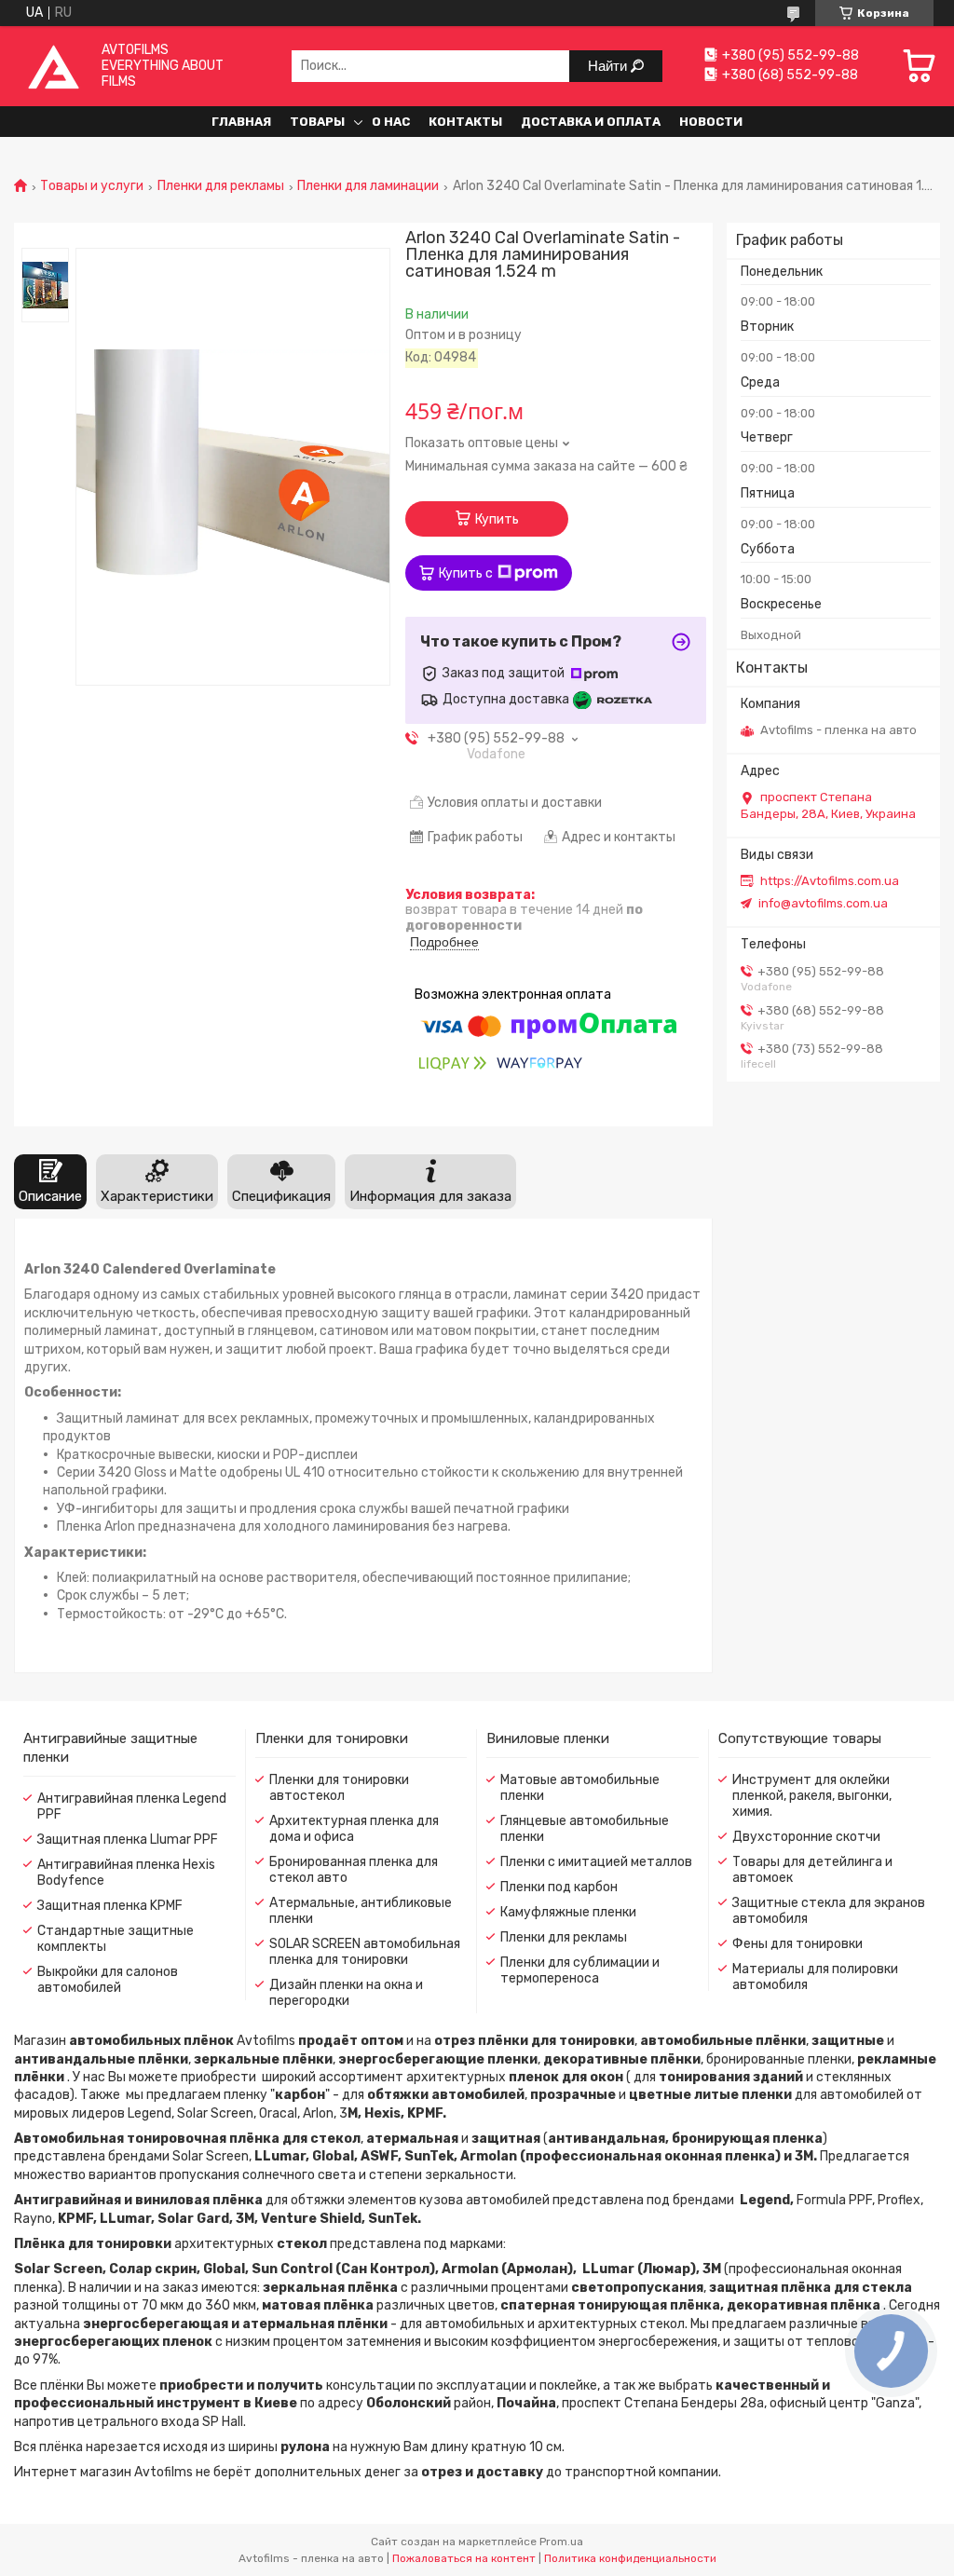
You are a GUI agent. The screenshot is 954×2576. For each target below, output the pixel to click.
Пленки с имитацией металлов (596, 1862)
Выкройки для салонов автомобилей (108, 1980)
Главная (241, 122)
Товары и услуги (92, 186)
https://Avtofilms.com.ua (830, 881)
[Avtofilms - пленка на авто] (54, 66)
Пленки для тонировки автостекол (339, 1788)
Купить (497, 519)
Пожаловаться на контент (464, 2558)
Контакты (465, 122)
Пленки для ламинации (368, 186)
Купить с (466, 573)
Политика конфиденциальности (630, 2558)
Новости (711, 122)
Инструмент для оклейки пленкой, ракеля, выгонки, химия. (812, 1796)
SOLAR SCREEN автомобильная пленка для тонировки (365, 1952)
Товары (317, 122)
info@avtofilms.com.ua (823, 903)
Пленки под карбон (559, 1887)
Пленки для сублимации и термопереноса (580, 1970)
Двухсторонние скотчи (806, 1837)
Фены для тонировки (797, 1944)
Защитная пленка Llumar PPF (128, 1840)
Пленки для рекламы (221, 186)
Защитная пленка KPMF (110, 1906)
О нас (391, 122)
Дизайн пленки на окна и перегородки (346, 1993)
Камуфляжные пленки (568, 1912)
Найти (609, 66)
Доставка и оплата (591, 122)
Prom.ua (561, 2542)
